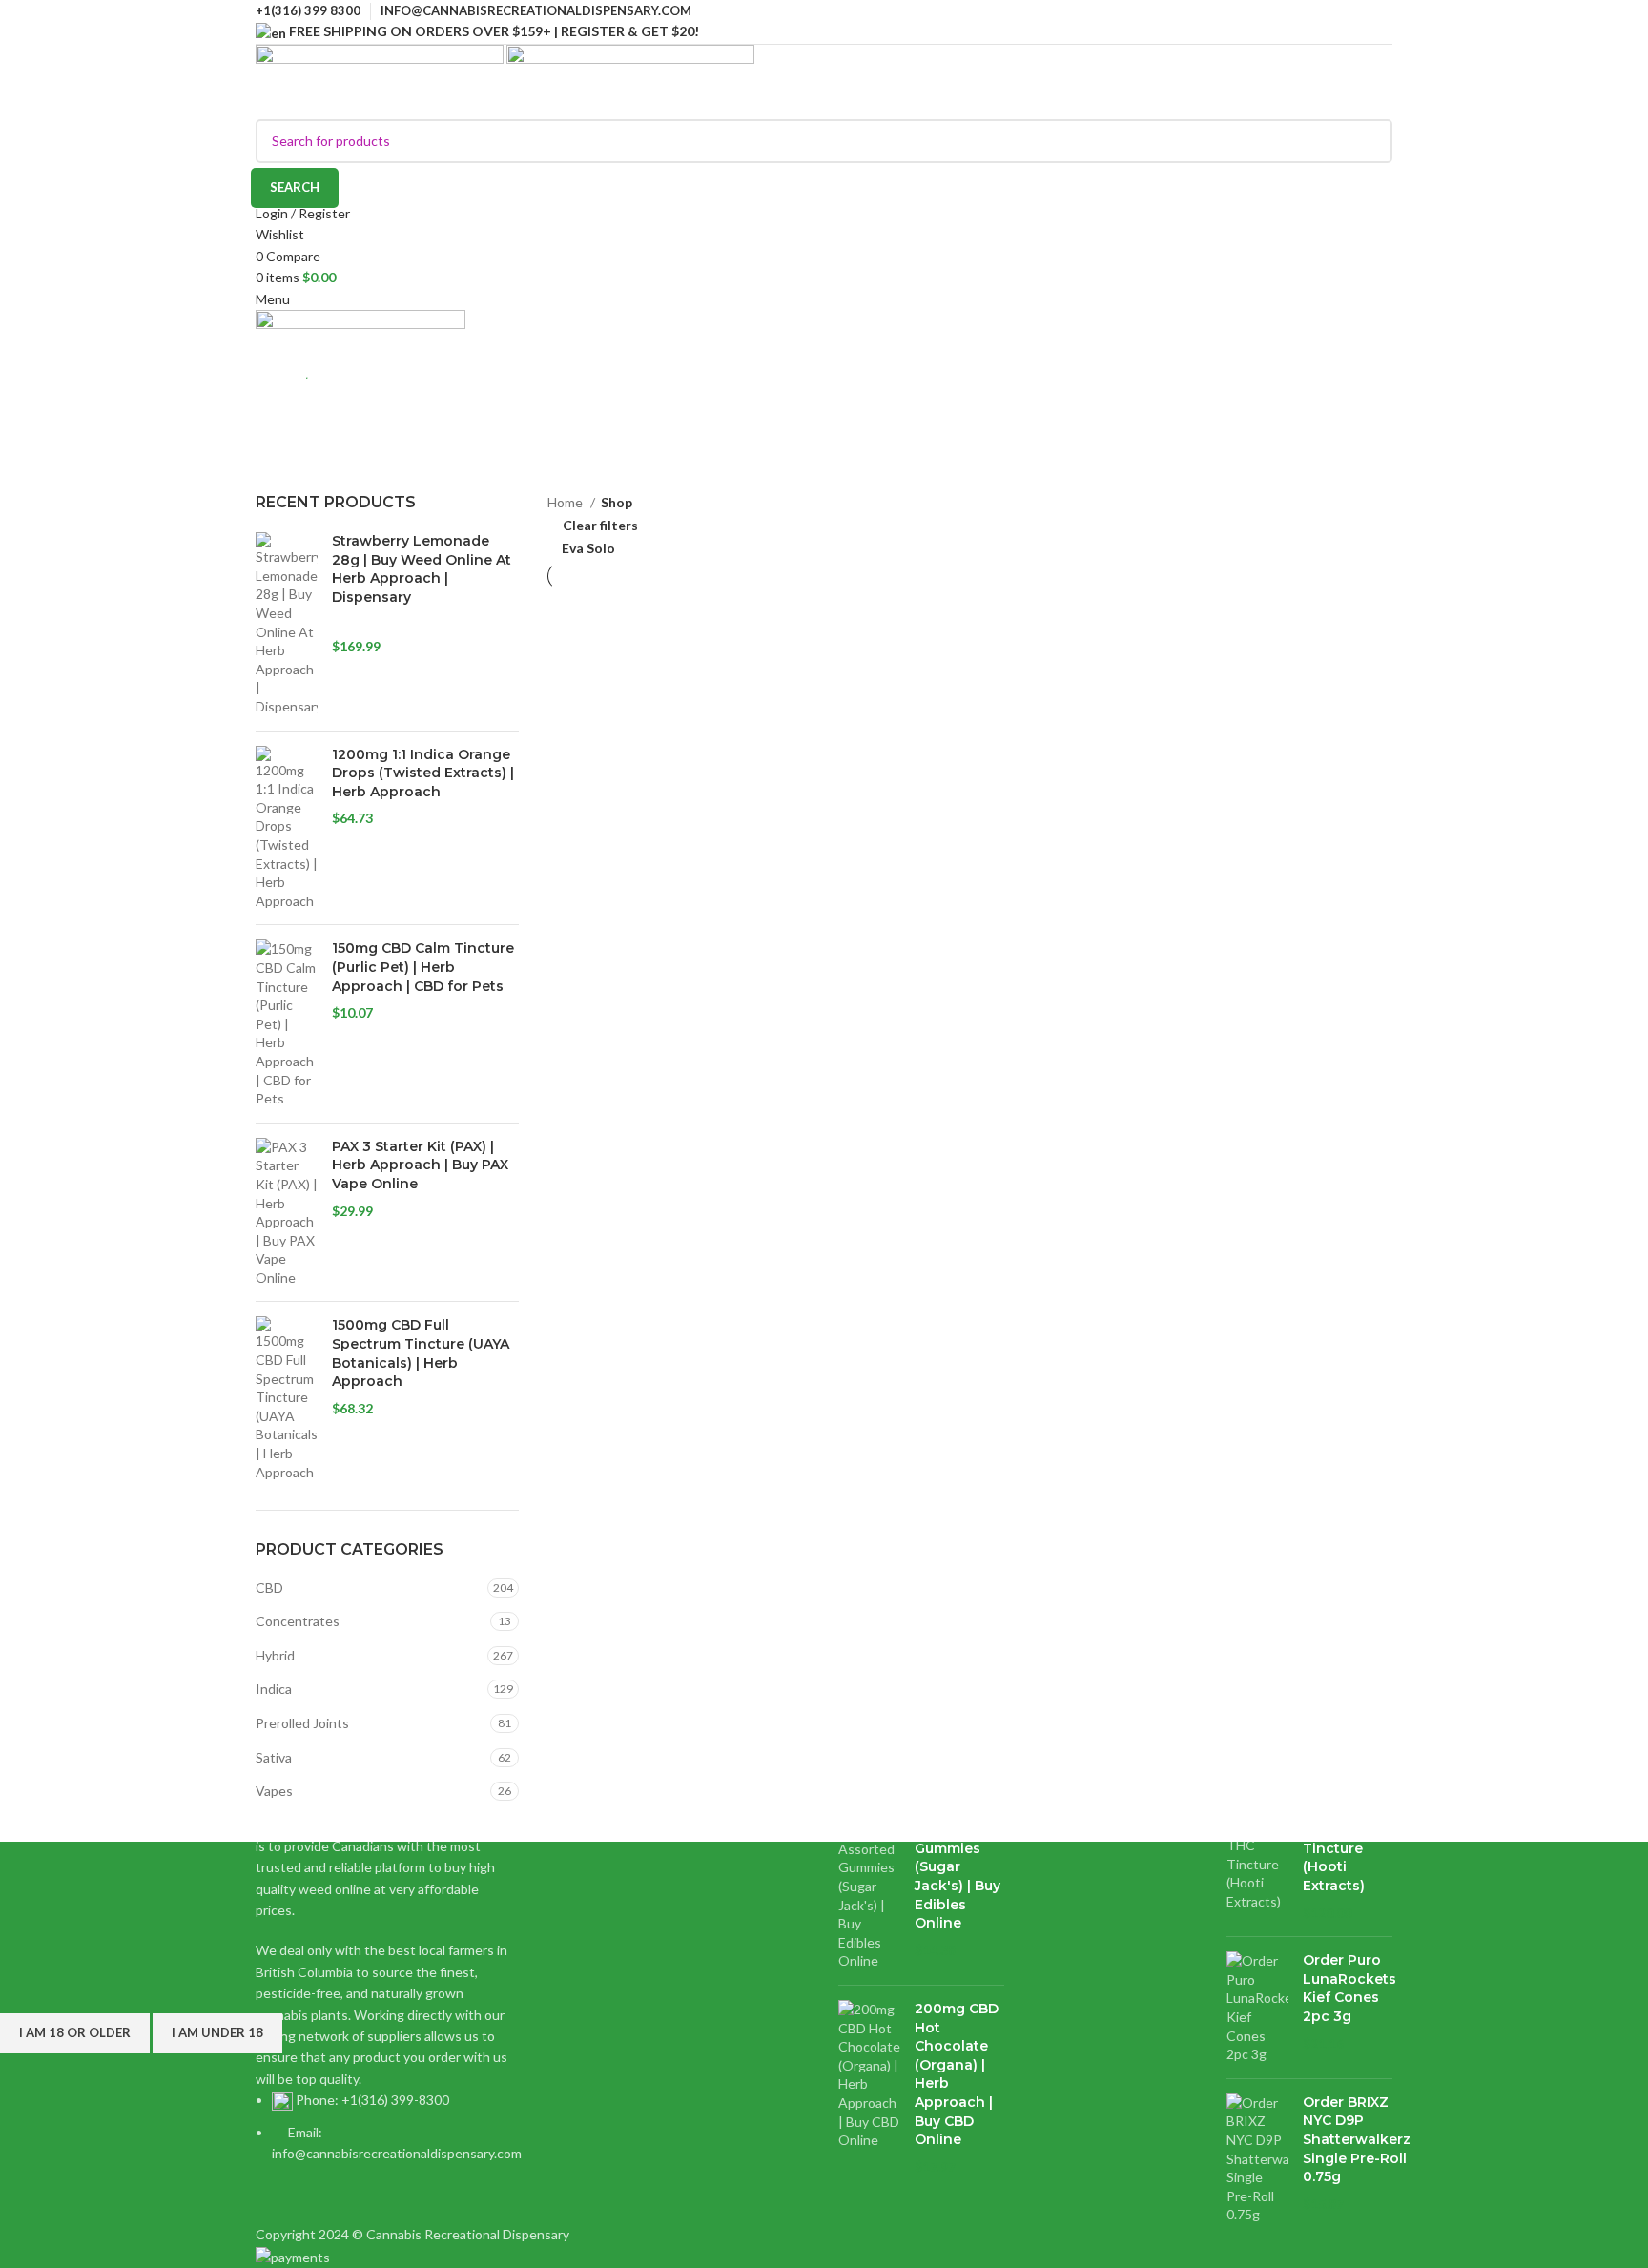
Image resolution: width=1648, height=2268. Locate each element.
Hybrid (275, 1655)
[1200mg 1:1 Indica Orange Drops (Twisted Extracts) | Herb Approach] (287, 828)
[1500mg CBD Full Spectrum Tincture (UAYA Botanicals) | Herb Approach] (287, 1399)
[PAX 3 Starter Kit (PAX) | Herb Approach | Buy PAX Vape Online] (287, 1213)
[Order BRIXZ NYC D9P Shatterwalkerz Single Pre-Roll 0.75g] (1257, 2159)
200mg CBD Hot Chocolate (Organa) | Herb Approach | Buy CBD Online (957, 2074)
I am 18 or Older (75, 2032)
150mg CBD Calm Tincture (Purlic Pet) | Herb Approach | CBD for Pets (423, 967)
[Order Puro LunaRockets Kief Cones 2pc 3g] (1257, 2008)
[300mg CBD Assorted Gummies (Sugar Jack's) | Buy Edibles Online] (869, 1887)
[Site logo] (381, 81)
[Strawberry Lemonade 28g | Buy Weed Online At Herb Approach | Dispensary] (287, 624)
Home (272, 480)
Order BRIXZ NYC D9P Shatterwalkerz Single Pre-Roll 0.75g (1357, 2139)
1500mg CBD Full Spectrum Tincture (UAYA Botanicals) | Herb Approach (421, 1353)
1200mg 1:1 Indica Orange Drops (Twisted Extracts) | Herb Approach (423, 773)
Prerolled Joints (302, 1723)
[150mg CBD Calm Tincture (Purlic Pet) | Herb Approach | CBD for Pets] (287, 1023)
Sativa (274, 1757)
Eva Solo (588, 548)
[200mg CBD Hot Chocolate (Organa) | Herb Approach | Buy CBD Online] (869, 2088)
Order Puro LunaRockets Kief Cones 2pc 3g (1349, 1988)
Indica (274, 1689)
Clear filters (600, 525)
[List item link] (387, 2127)
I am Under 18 (217, 2032)
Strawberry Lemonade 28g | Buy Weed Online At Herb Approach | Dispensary (422, 569)
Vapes (274, 1791)
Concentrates (298, 1621)
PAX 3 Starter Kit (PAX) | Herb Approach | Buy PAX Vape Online (420, 1165)
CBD (269, 1588)
